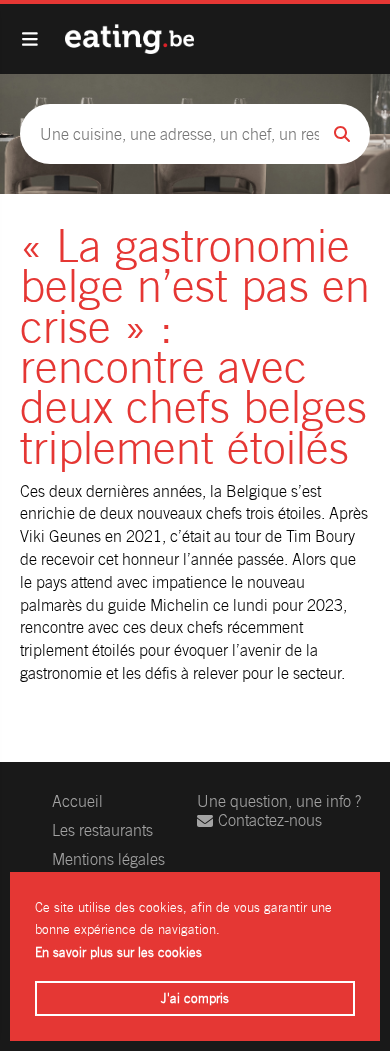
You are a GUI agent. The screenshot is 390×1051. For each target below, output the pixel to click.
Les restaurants (102, 830)
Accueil (77, 801)
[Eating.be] (129, 39)
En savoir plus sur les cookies (118, 952)
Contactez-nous (270, 820)
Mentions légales (108, 859)
